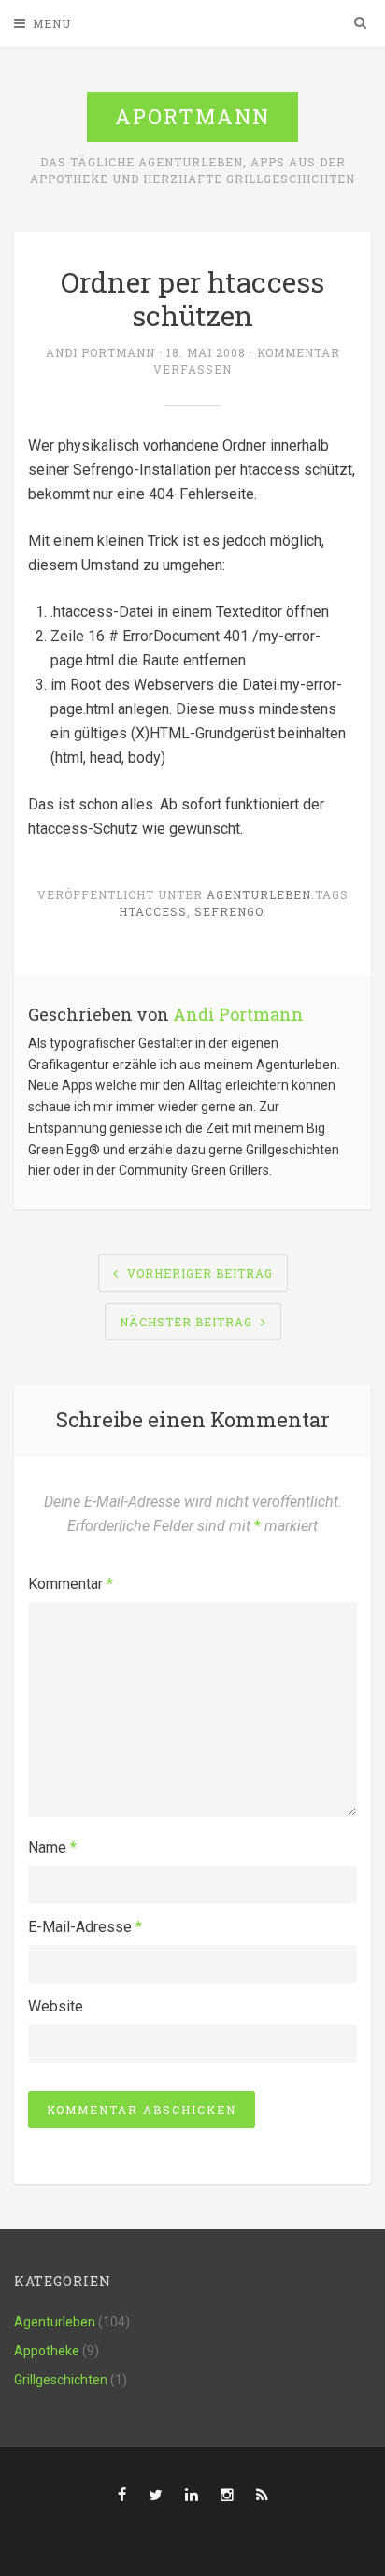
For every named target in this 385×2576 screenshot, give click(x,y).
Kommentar (71, 1584)
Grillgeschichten (61, 2380)
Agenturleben (259, 894)
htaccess (153, 911)
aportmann (192, 116)
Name (52, 1847)
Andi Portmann (100, 352)
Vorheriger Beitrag (200, 1273)
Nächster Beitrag (186, 1322)
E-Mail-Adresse (85, 1927)
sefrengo (228, 911)
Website (56, 2006)
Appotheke (47, 2351)
